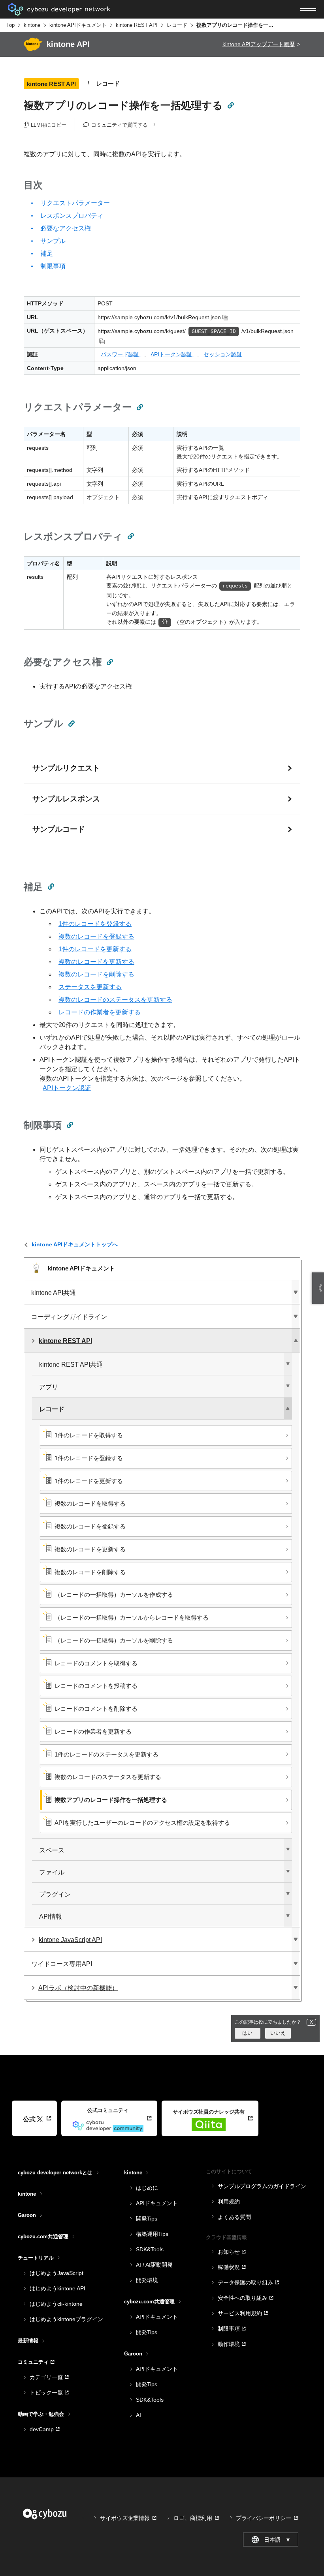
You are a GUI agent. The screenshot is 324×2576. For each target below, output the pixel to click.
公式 (29, 2119)
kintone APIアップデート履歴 (259, 44)
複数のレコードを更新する (96, 962)
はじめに (147, 2188)
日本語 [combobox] (277, 2540)
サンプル (53, 241)
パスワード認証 (121, 354)
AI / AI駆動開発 (154, 2265)
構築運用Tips (152, 2234)
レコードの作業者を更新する (100, 1012)
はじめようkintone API (57, 2288)
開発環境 (147, 2280)
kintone (32, 25)
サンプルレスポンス (66, 799)
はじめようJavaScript (57, 2273)
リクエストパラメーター (75, 203)
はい (247, 2033)
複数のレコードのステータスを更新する (115, 1000)
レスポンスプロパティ (72, 216)
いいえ (278, 2033)
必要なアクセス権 (66, 228)
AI (138, 2415)
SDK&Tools (150, 2249)
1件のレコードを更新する (95, 949)
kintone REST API (137, 25)
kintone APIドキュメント (78, 25)
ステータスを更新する (90, 987)
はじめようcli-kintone (56, 2304)
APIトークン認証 (172, 354)
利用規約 (229, 2202)
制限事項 (53, 266)
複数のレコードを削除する (96, 974)
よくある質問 (234, 2217)
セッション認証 (223, 354)
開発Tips (147, 2219)
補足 (47, 253)
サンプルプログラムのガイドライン (262, 2186)
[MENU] (308, 9)
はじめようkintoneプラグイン (66, 2319)
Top (10, 25)
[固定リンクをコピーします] (230, 105)
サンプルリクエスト (66, 768)
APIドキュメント (157, 2203)
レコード (177, 25)
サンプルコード (59, 829)
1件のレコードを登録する (95, 924)
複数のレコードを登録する (96, 936)
